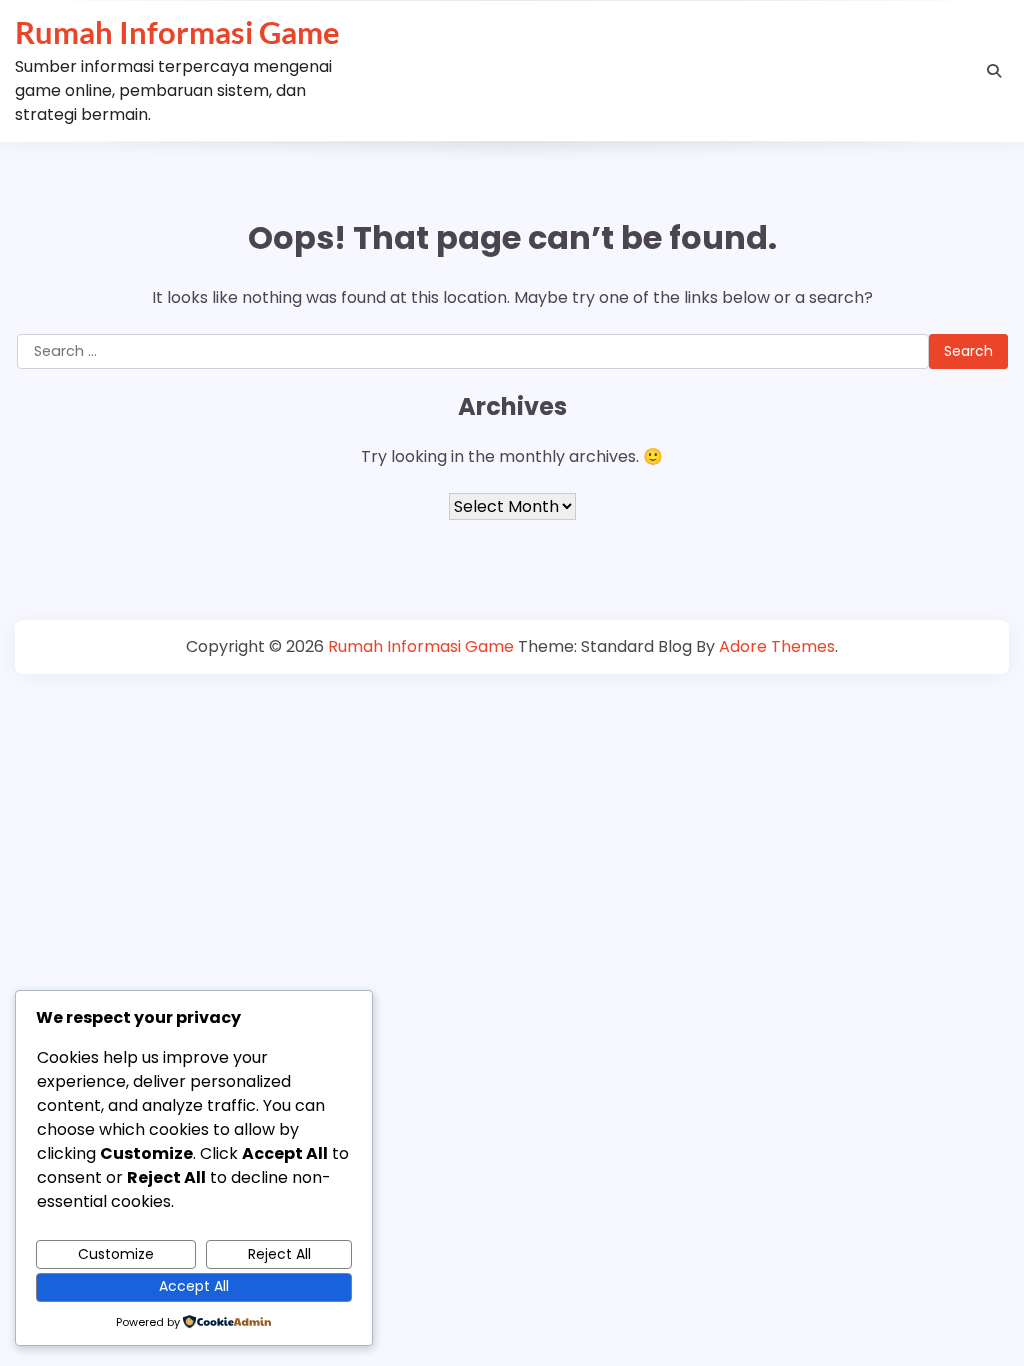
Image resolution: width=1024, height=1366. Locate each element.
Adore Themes (777, 646)
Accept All (194, 1286)
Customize (116, 1254)
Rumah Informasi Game (177, 32)
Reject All (279, 1254)
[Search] (994, 71)
